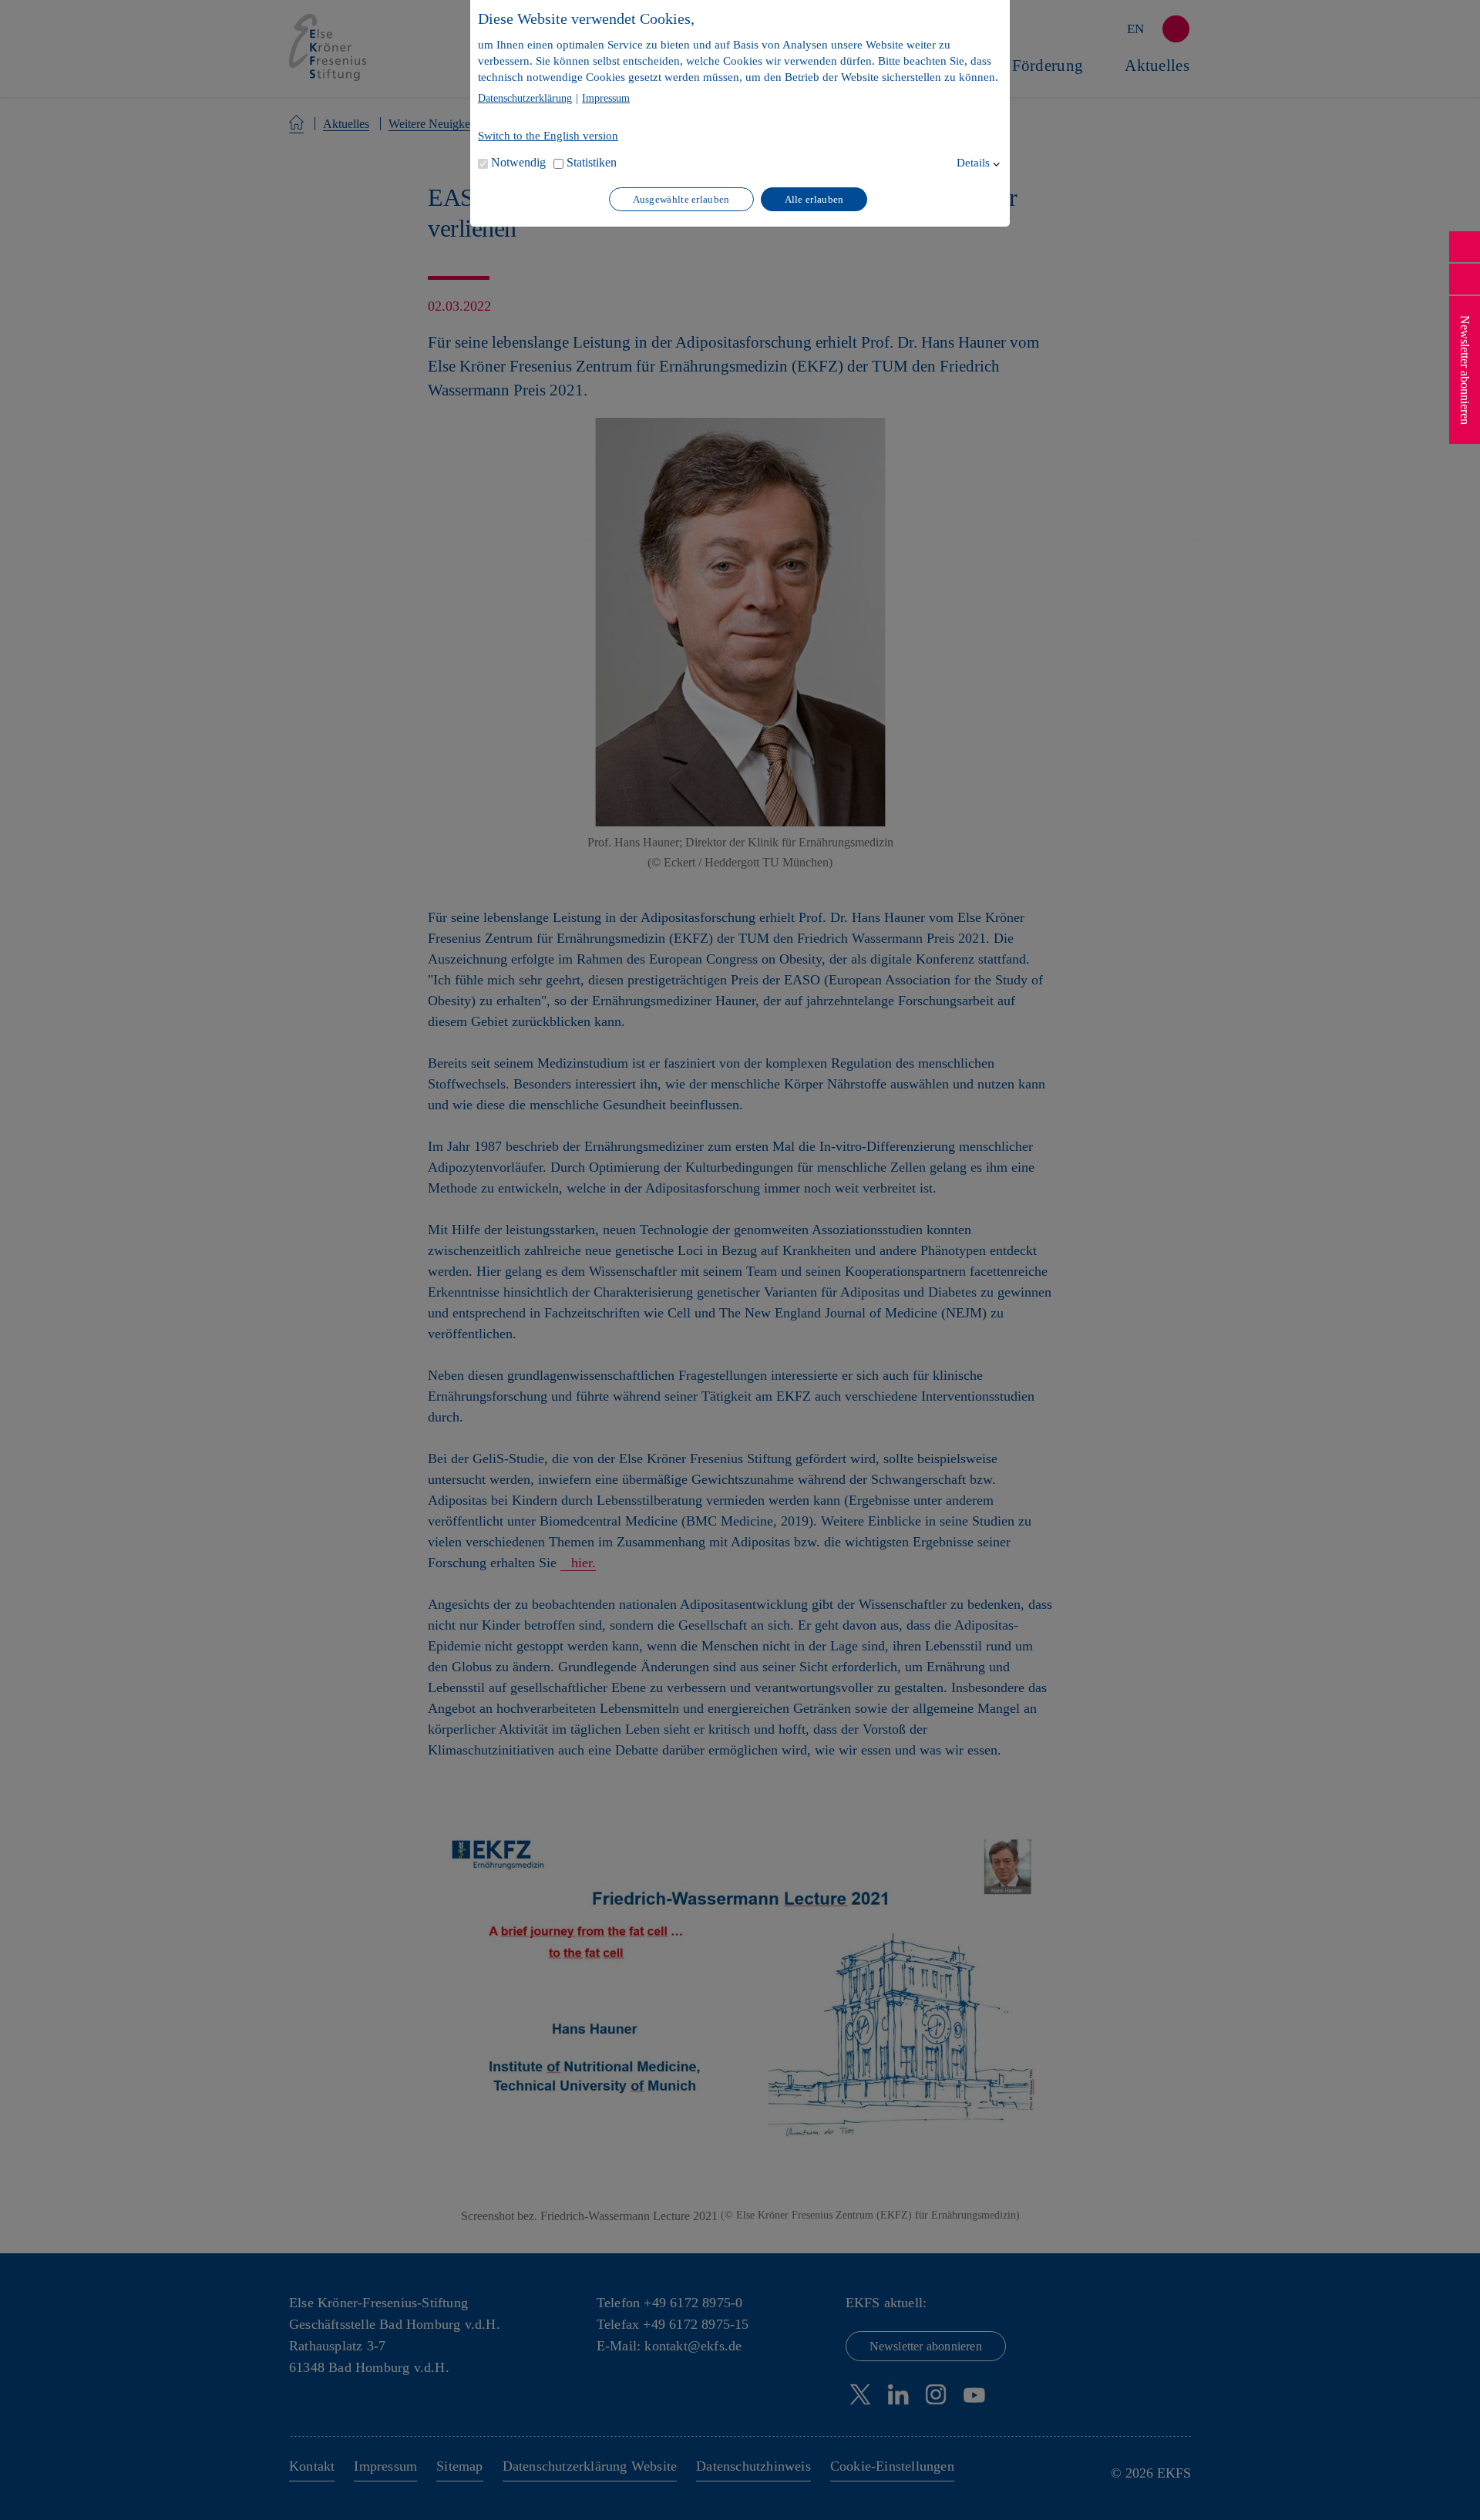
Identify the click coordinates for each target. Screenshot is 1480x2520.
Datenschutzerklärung (525, 99)
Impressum (606, 99)
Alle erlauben (814, 199)
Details (973, 163)
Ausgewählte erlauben (681, 199)
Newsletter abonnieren (1465, 370)
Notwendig (518, 162)
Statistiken (592, 162)
